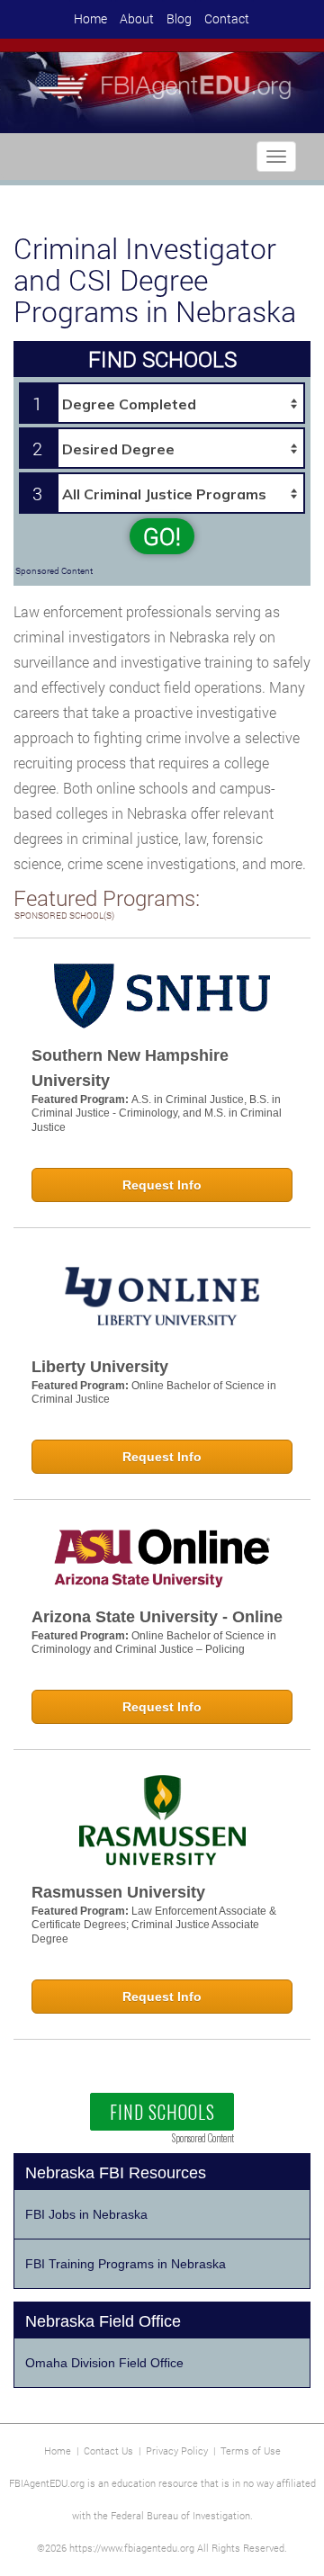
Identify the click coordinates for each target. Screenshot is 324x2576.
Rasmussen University (118, 1892)
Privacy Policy (177, 2450)
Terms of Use (251, 2450)
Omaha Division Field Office (104, 2363)
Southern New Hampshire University (130, 1068)
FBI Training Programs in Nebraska (126, 2264)
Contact (227, 18)
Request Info (162, 1185)
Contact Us (108, 2450)
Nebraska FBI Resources (116, 2173)
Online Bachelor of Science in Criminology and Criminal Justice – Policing (154, 1643)
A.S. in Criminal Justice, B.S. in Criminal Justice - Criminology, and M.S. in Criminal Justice (157, 1113)
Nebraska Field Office (103, 2321)
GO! (162, 536)
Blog (179, 18)
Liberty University (100, 1367)
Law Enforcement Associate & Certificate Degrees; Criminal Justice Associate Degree (154, 1925)
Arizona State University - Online (157, 1617)
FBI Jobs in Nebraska (86, 2214)
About (137, 18)
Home (90, 18)
